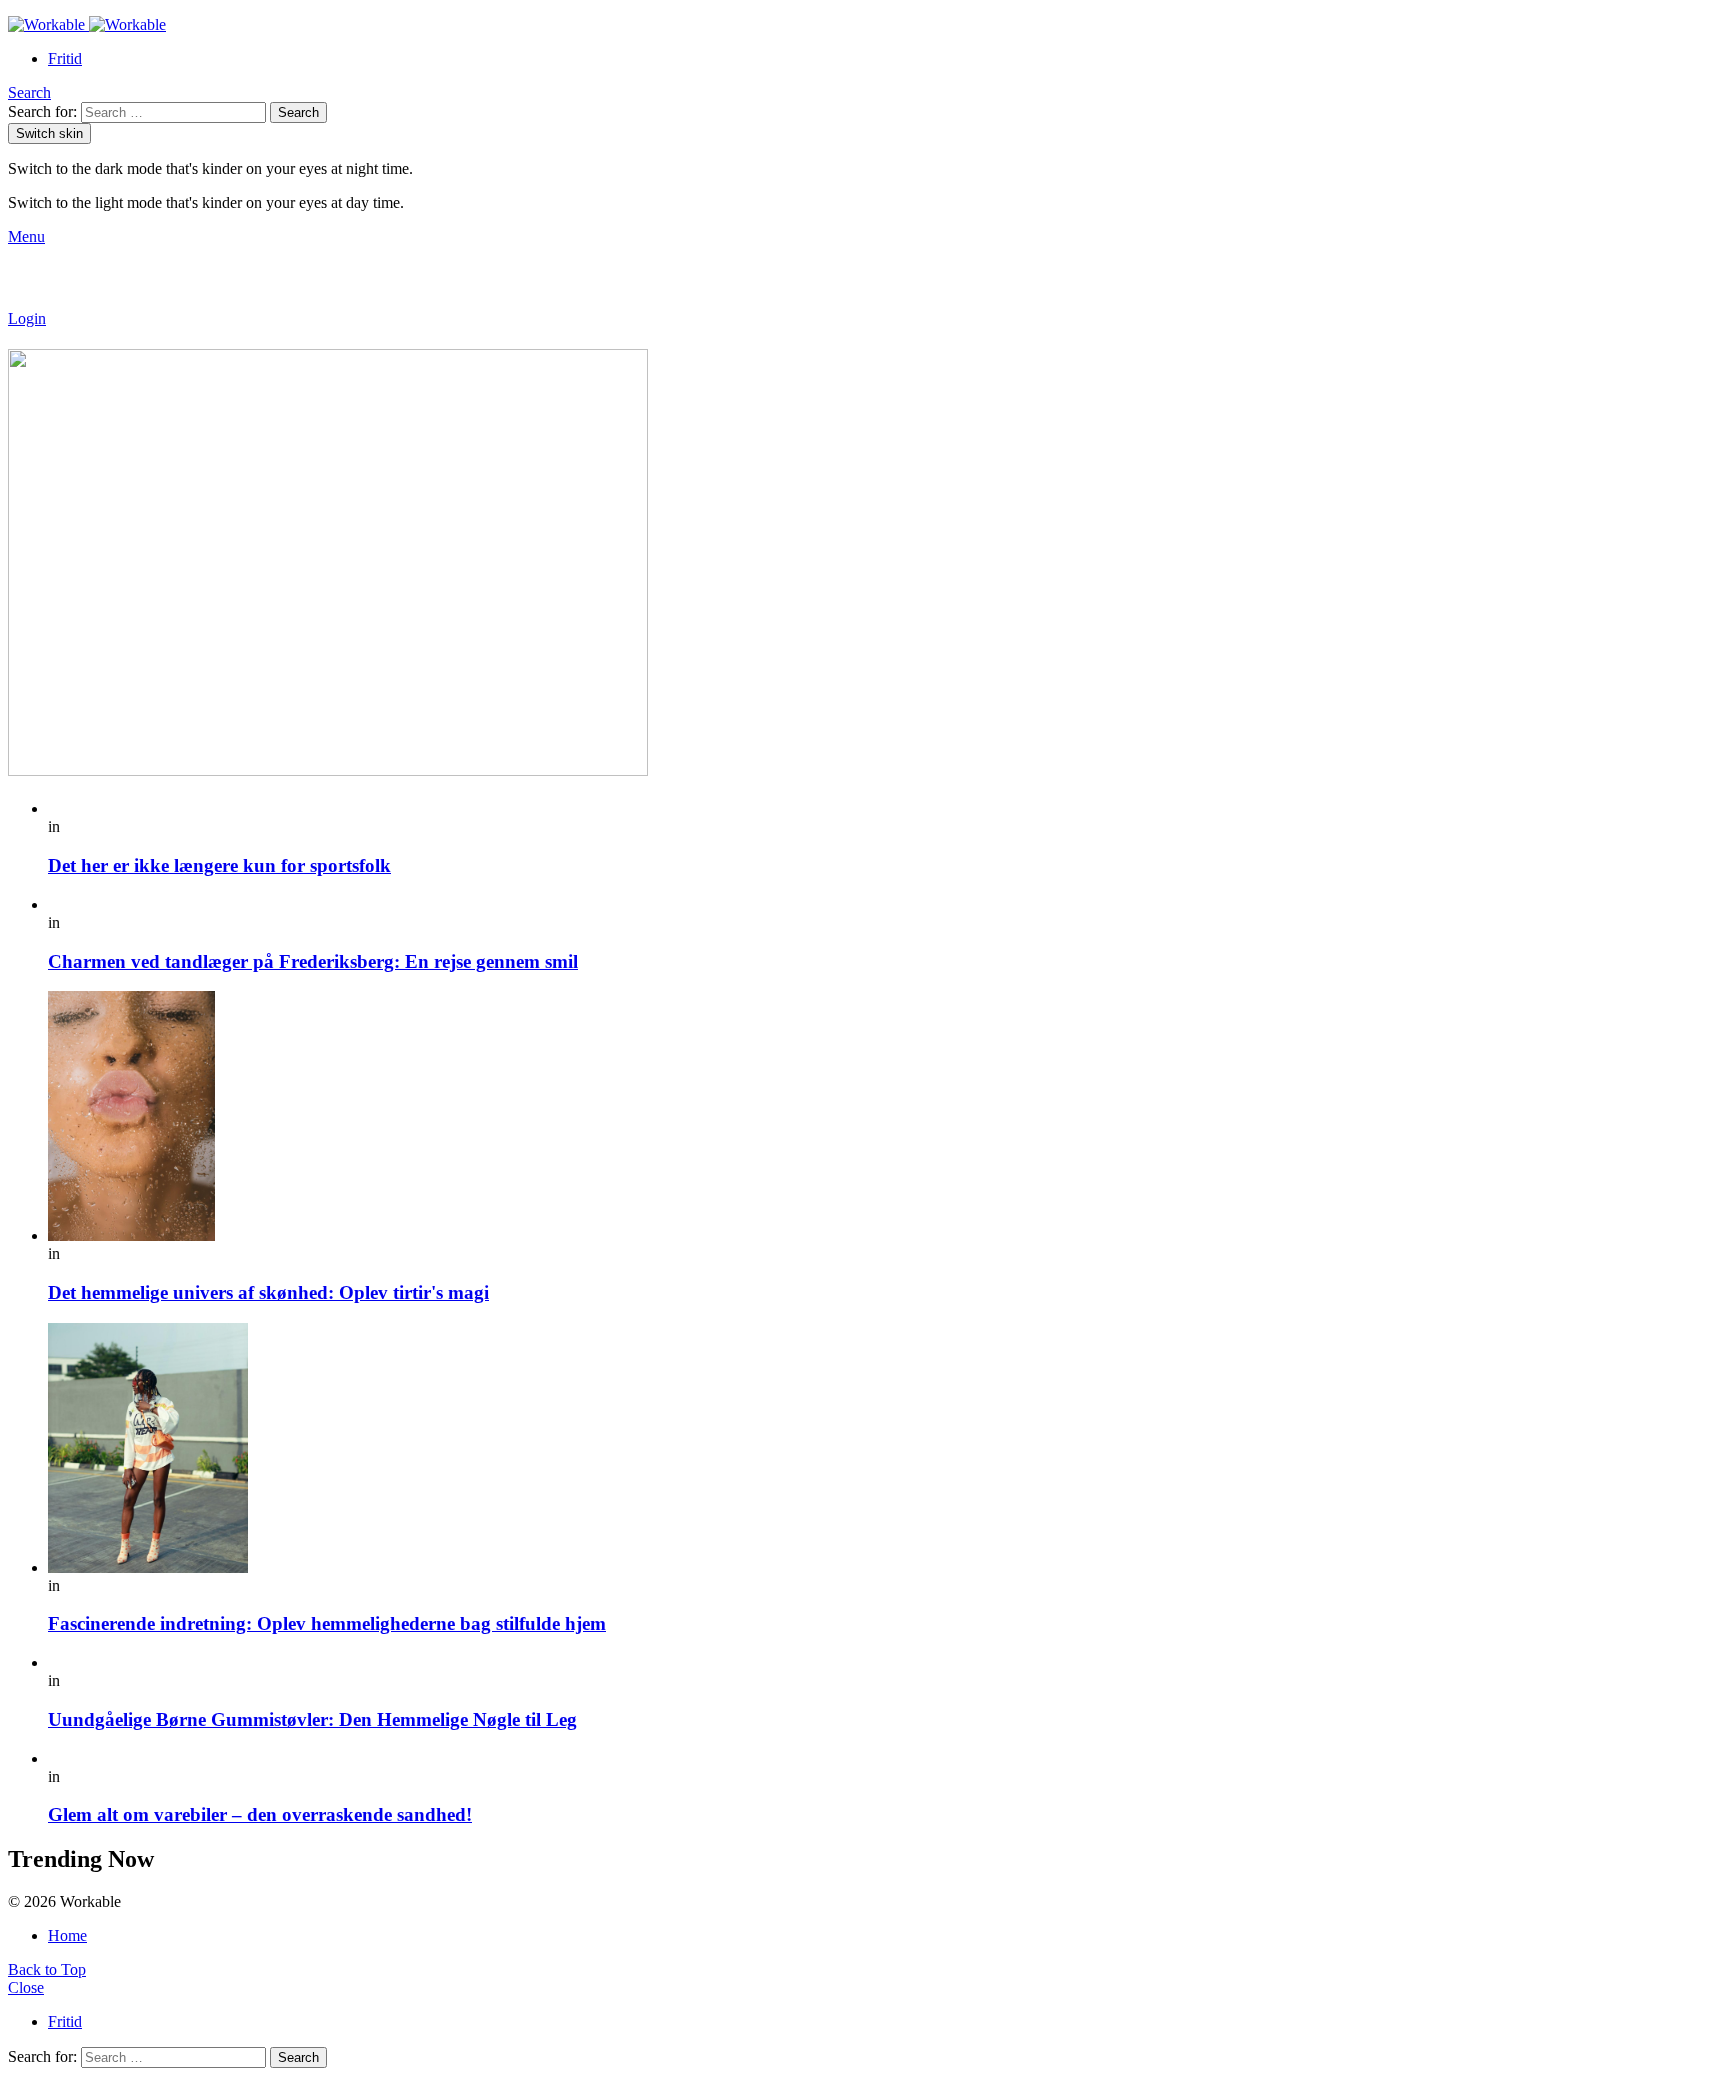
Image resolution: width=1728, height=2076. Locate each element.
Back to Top (47, 1969)
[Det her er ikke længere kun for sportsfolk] (884, 809)
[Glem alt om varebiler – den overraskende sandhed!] (884, 1759)
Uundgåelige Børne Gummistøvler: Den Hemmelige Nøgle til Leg (312, 1719)
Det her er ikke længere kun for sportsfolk (219, 865)
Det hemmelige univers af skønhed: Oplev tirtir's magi (268, 1292)
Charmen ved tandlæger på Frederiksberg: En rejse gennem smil (313, 961)
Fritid (65, 58)
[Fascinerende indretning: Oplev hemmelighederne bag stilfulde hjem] (884, 1450)
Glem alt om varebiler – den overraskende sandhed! (260, 1814)
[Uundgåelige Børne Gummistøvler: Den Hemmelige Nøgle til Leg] (884, 1663)
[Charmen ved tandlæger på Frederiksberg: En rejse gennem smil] (884, 905)
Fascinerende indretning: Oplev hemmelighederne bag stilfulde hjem (327, 1623)
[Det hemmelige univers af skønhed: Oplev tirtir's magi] (884, 1118)
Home (67, 1935)
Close (26, 1987)
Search (298, 112)
